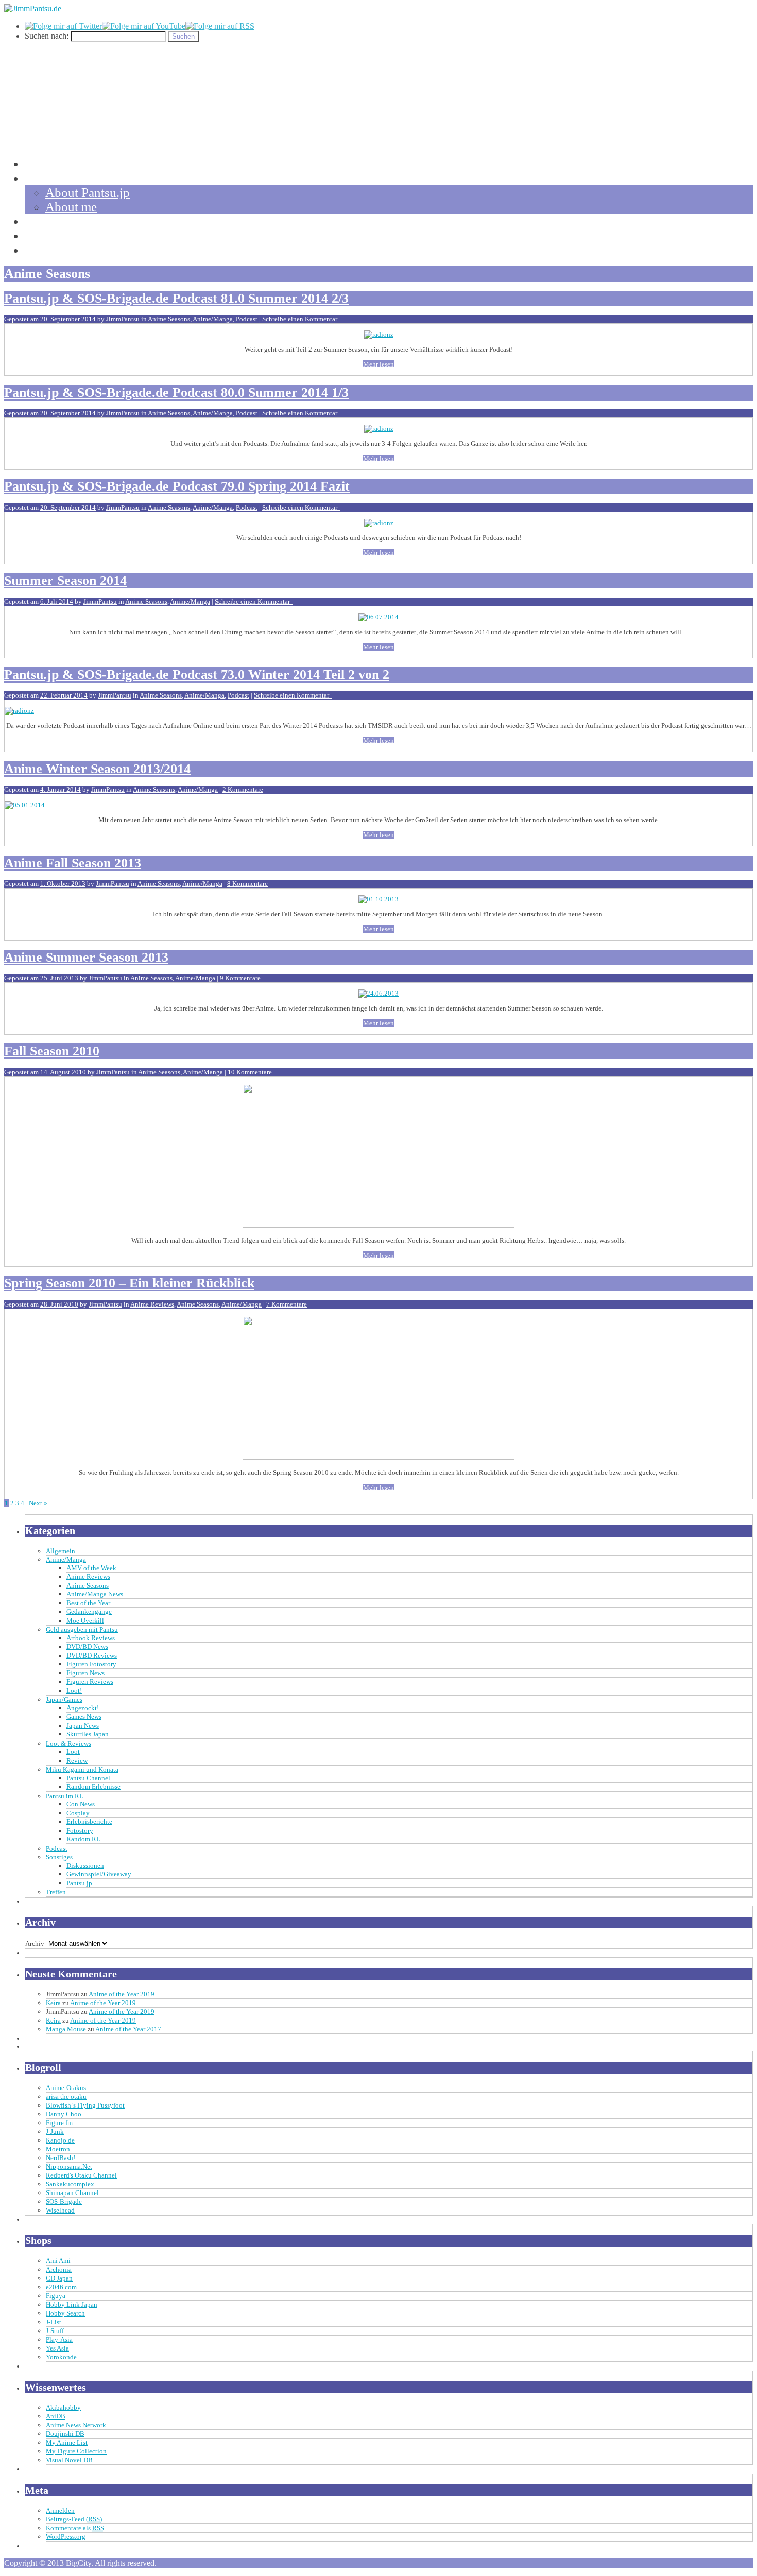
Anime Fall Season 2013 (73, 863)
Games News (84, 1717)
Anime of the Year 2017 (128, 2029)
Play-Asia (59, 2339)
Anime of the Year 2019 (122, 1994)
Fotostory (80, 1830)
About (41, 178)
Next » (37, 1503)
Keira (53, 2003)
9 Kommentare (240, 978)
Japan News (83, 1725)
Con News (81, 1804)
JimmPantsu (123, 319)
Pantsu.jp (79, 1883)
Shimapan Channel (72, 2193)
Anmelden (60, 2510)
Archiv (35, 1944)
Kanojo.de (60, 2140)
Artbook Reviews (91, 1638)
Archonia (59, 2269)
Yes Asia (57, 2348)
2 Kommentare (243, 789)
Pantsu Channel (88, 1778)
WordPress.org (66, 2537)
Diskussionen (85, 1865)
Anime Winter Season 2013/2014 (97, 769)
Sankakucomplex (70, 2184)
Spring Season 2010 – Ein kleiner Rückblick (129, 1283)
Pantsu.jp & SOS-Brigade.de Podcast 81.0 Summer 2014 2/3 (176, 298)
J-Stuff (55, 2331)
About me (71, 207)
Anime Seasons (169, 319)
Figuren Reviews (90, 1682)
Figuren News (85, 1673)
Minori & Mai (61, 236)
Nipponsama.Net (69, 2166)
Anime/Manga (213, 319)
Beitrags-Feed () (74, 2519)
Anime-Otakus (66, 2088)
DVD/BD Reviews (92, 1655)
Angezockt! (83, 1708)
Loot (73, 1752)
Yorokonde (61, 2357)
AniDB (56, 2416)
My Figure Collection (76, 2451)
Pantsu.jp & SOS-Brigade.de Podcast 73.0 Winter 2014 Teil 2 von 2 (197, 675)
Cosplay (78, 1813)
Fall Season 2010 (52, 1051)
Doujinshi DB (65, 2434)
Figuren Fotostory (91, 1664)
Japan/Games (64, 1700)
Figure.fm (59, 2123)
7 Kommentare (287, 1304)
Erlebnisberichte (89, 1822)
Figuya (56, 2296)
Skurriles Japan (88, 1734)
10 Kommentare (250, 1072)
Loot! (74, 1690)
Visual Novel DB (69, 2460)
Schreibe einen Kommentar (301, 319)
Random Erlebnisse (93, 1787)
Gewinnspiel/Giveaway (99, 1874)
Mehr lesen (378, 364)
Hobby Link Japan (72, 2304)
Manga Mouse (66, 2029)
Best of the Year (88, 1603)
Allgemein (61, 1551)
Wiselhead (60, 2210)
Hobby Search (65, 2313)
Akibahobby (63, 2407)
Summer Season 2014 (65, 580)
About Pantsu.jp (88, 192)
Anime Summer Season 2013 (86, 957)
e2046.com (61, 2287)
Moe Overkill (85, 1620)
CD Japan (59, 2278)
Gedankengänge (89, 1612)
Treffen (56, 1892)
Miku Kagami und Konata (82, 1770)
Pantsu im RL (65, 1796)
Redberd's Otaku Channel (81, 2175)
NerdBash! (61, 2158)
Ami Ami (58, 2261)
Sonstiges (59, 1857)
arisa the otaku (66, 2096)
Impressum (53, 250)
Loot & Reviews (68, 1743)
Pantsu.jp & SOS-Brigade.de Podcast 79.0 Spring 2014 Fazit (177, 486)
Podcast (247, 319)
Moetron (58, 2149)
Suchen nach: (47, 36)
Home (40, 163)
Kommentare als (75, 2528)
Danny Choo (64, 2114)
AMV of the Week (91, 1568)
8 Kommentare (247, 884)
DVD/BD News (87, 1647)
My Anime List (67, 2442)
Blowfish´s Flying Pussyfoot (85, 2105)
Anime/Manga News (95, 1594)
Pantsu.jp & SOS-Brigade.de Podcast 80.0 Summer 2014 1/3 (176, 393)
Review (77, 1760)
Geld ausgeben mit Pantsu (82, 1630)
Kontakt (46, 221)
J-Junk (55, 2131)
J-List (54, 2322)
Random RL (83, 1839)
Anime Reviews (152, 1304)
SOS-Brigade (64, 2201)
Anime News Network (76, 2425)
